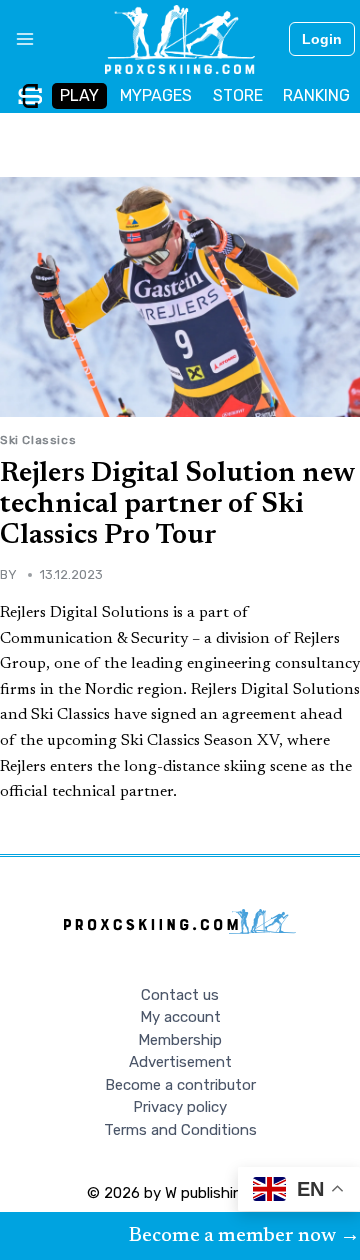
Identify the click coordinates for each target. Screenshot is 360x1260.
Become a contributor (180, 1085)
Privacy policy (180, 1107)
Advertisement (180, 1062)
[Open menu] (17, 39)
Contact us (180, 995)
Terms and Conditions (180, 1130)
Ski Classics (38, 440)
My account (180, 1017)
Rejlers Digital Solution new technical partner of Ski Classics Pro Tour (177, 505)
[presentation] (180, 297)
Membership (180, 1040)
